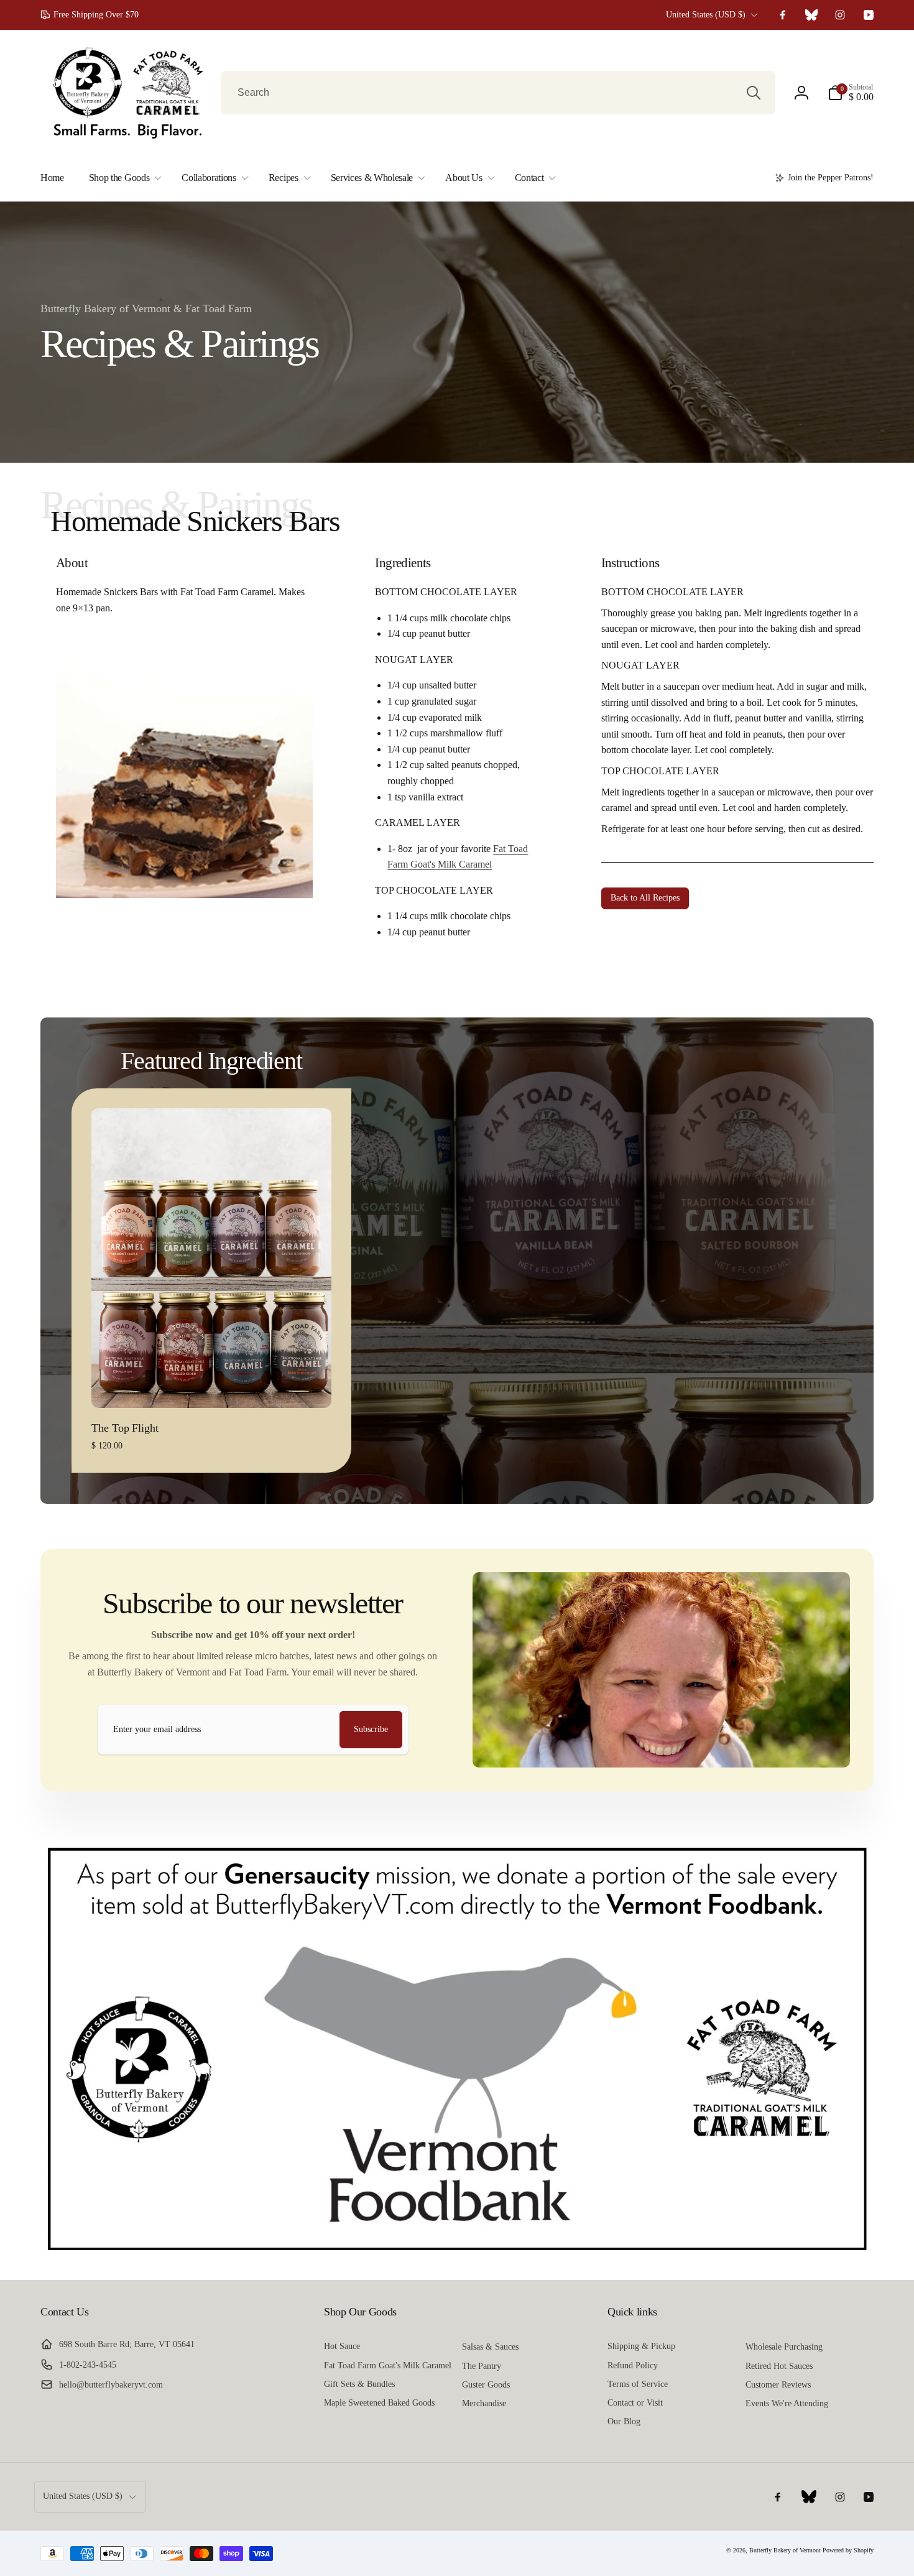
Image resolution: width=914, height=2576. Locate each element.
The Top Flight (125, 1428)
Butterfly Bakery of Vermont (785, 2550)
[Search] (754, 93)
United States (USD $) (706, 15)
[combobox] (498, 93)
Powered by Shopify (848, 2550)
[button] (851, 93)
